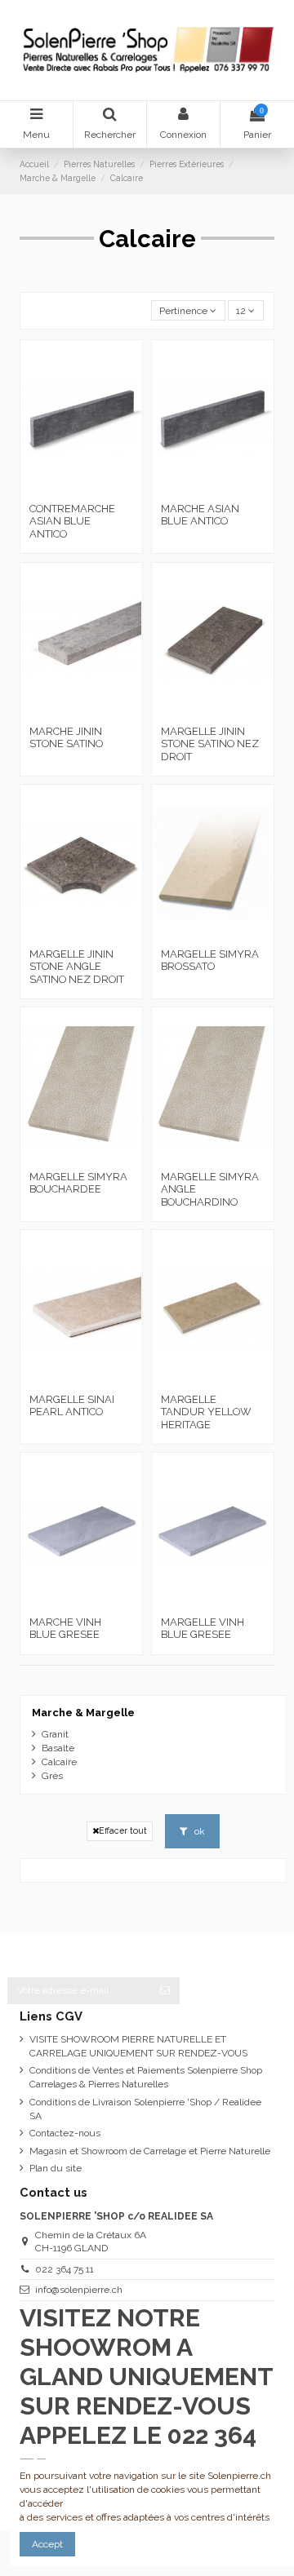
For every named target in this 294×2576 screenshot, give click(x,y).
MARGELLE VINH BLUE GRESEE (203, 1629)
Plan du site (56, 2168)
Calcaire (59, 1762)
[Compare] (82, 490)
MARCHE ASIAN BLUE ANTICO (200, 515)
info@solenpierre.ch (79, 2290)
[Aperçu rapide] (100, 490)
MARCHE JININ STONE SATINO (66, 738)
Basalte (58, 1748)
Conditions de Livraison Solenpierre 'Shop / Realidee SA (145, 2109)
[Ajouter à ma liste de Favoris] (62, 490)
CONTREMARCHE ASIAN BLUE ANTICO (72, 521)
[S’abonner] (165, 1990)
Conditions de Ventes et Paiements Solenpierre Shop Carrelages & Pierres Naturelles (146, 2077)
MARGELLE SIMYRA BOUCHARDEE (78, 1183)
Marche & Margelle (83, 1713)
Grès (52, 1776)
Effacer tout (123, 1830)
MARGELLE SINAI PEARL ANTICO (72, 1406)
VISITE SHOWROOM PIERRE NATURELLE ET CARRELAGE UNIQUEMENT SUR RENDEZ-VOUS (138, 2046)
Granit (55, 1734)
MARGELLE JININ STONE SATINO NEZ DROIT (210, 744)
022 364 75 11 (65, 2269)
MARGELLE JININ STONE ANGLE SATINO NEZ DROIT (77, 967)
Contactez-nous (65, 2133)
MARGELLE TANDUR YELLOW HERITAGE (206, 1412)
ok (198, 1831)
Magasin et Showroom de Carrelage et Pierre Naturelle (150, 2151)
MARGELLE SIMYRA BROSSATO (210, 960)
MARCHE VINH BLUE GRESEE (65, 1629)
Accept (47, 2544)
